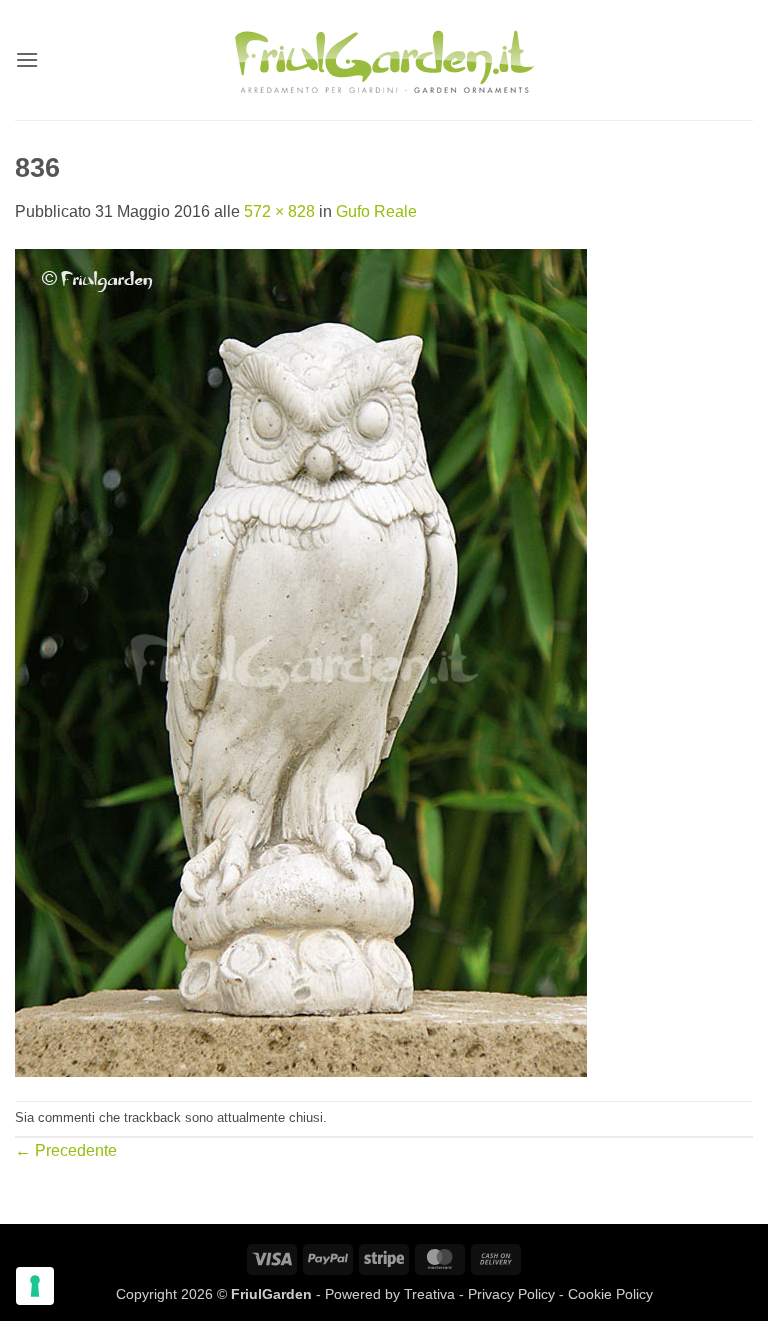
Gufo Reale (376, 211)
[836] (301, 661)
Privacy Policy (511, 1294)
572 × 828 (279, 211)
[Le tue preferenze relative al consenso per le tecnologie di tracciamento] (35, 1286)
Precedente (66, 1150)
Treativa (429, 1294)
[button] (27, 59)
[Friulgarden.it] (384, 60)
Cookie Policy (610, 1294)
